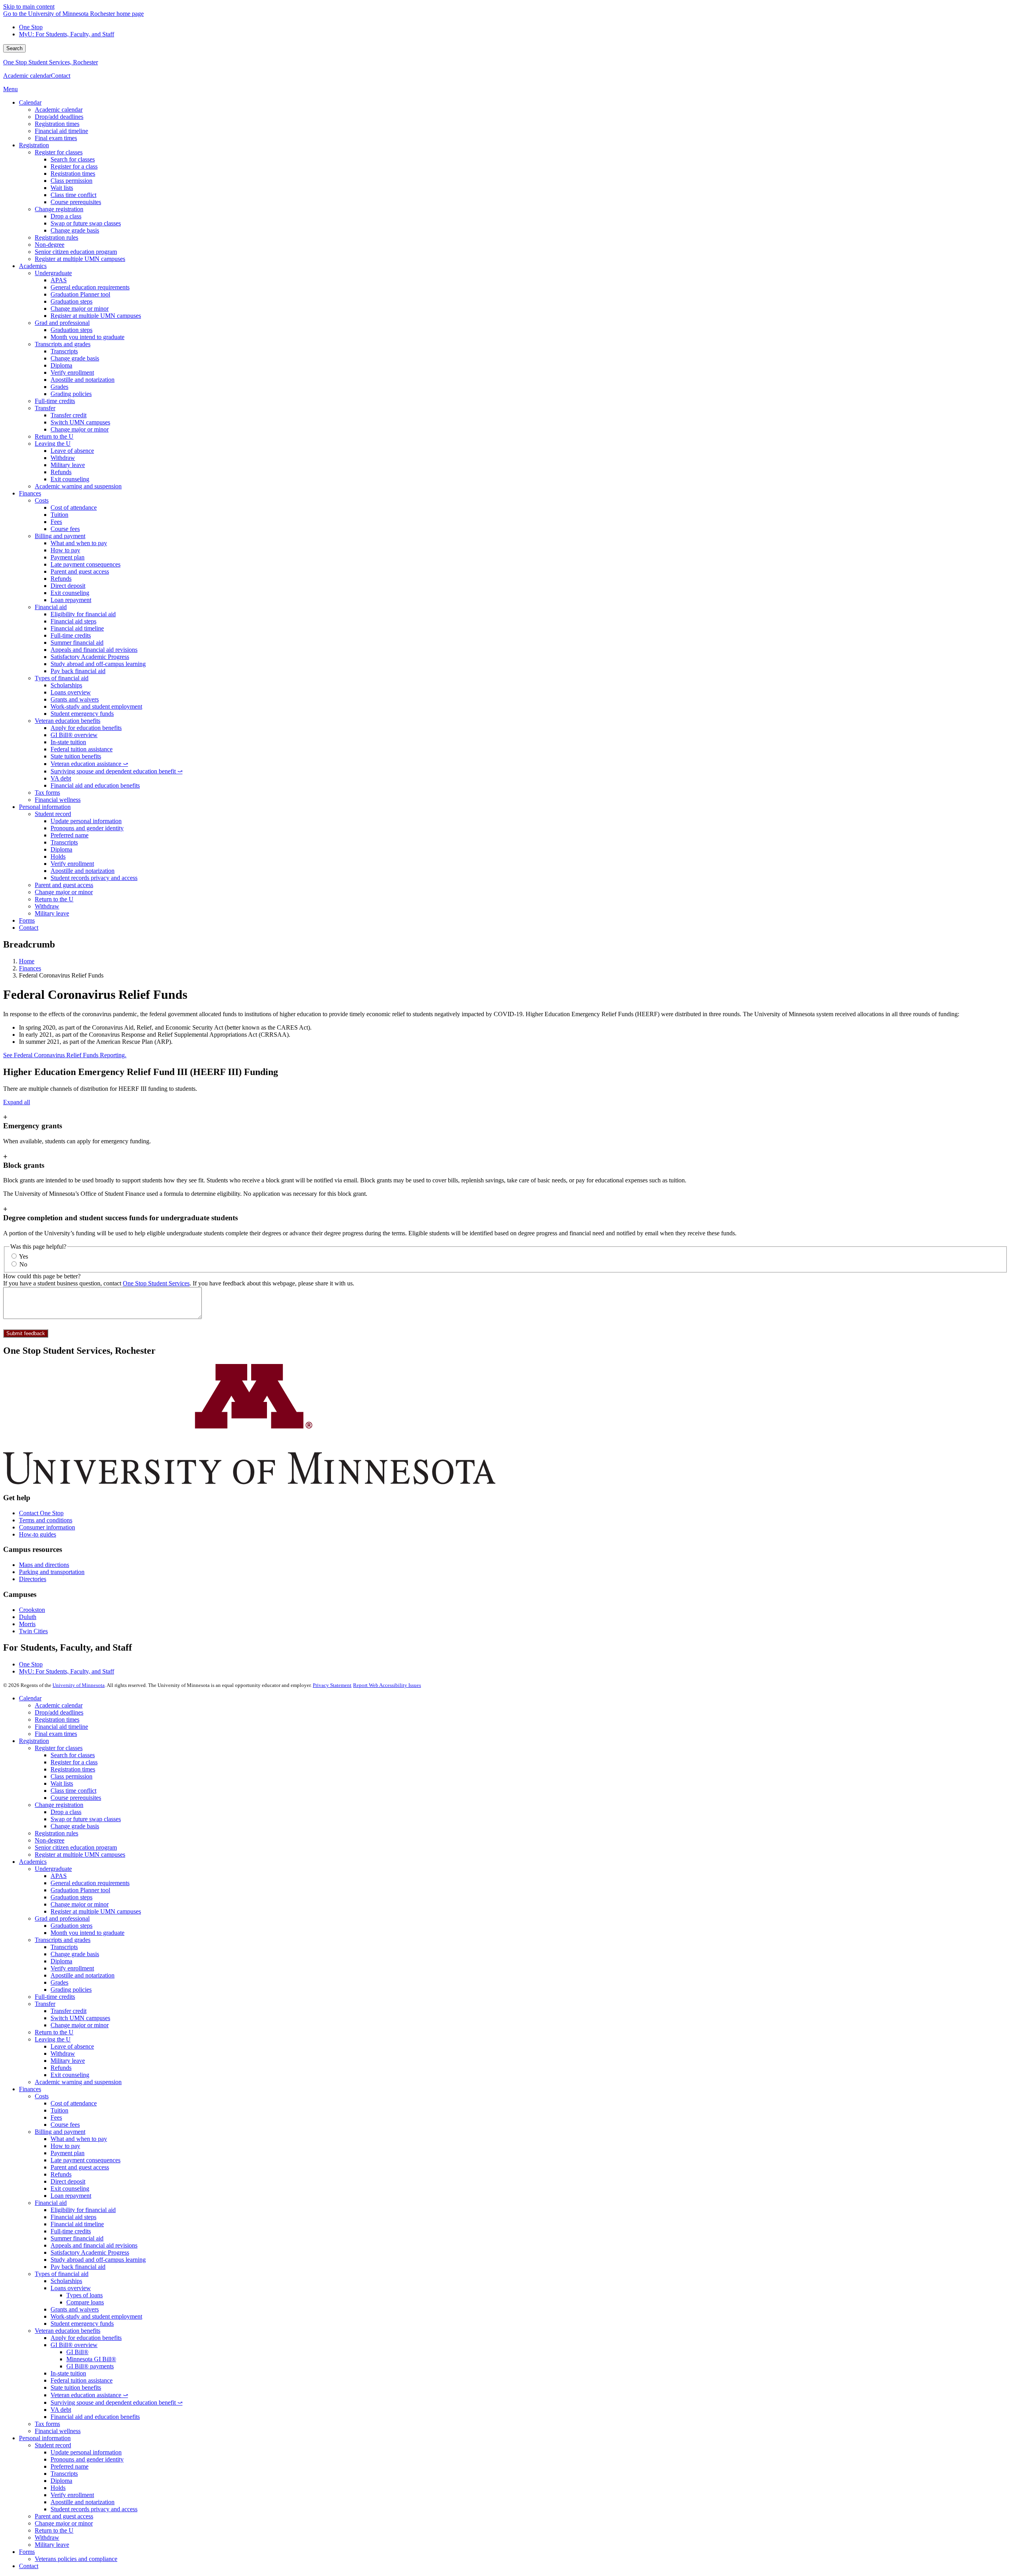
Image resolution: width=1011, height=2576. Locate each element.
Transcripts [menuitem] (64, 351)
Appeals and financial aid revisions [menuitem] (94, 650)
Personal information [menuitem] (45, 807)
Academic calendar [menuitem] (59, 110)
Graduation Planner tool (80, 1890)
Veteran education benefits (68, 2331)
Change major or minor (80, 1904)
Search (14, 48)
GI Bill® (77, 2352)
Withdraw (63, 2053)
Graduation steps (71, 1897)
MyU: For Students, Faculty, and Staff (67, 34)
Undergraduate (53, 1869)
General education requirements (90, 1883)
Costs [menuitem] (42, 500)
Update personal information (86, 2452)
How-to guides (38, 1534)
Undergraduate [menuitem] (53, 273)
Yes (23, 1256)
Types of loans (85, 2295)
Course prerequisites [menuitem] (76, 202)
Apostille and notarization (83, 1975)
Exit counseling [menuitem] (70, 479)
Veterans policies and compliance (76, 2559)
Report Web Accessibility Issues (387, 1685)
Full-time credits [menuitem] (55, 401)
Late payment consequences (86, 2160)
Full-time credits (55, 1997)
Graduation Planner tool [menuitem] (80, 294)
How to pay (65, 2146)
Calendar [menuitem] (30, 102)
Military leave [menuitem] (68, 465)
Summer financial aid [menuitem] (77, 643)
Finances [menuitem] (30, 493)
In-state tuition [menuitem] (68, 742)
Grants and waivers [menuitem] (75, 699)
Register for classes (59, 1748)
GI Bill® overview (74, 2345)
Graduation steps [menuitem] (71, 301)
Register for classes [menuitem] (59, 152)
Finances (30, 968)
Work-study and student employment (96, 2316)
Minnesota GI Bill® (91, 2359)
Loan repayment (71, 2196)
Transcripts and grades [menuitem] (63, 344)
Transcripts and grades (63, 1940)
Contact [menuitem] (29, 928)
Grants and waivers (75, 2309)
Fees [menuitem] (56, 522)
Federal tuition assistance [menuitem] (82, 749)
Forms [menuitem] (27, 920)
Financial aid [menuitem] (51, 607)
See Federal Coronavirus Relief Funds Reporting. (65, 1055)
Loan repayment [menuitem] (71, 600)
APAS (59, 1876)
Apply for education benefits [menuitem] (86, 728)
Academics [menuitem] (33, 266)
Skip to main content (29, 7)
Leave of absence (72, 2046)
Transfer (45, 2004)
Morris (27, 1624)
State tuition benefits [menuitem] (76, 756)
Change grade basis (75, 1826)
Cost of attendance (74, 2103)
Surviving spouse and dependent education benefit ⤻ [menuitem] (117, 771)
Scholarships (66, 2281)
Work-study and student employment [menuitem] (96, 706)
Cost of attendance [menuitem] (74, 508)
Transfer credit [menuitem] (69, 415)
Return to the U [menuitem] (54, 436)
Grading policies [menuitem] (71, 394)
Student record (53, 2445)
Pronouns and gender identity (87, 2459)
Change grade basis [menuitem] (75, 230)
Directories (33, 1579)
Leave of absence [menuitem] (72, 451)
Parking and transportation (52, 1572)
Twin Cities (33, 1631)
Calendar (30, 1698)
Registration (34, 1741)
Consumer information (47, 1527)
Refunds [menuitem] (61, 472)
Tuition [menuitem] (59, 515)
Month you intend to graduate (87, 1933)
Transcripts (64, 1947)
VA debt (61, 2410)
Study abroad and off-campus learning (98, 2260)
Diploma (61, 1961)
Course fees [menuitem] (65, 529)
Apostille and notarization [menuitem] (83, 380)
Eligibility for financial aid (83, 2210)
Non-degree (50, 1840)
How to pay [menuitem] (65, 550)
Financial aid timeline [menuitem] (61, 131)
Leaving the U (53, 2039)
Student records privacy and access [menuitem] (94, 878)
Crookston (32, 1610)
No (23, 1264)
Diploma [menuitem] (61, 365)
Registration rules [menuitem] (56, 237)
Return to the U (54, 2032)
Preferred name (70, 2466)
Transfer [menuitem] (45, 408)
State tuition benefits (76, 2387)
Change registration (59, 1805)
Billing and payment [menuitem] (60, 536)
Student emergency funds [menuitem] (82, 714)
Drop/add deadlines (59, 1712)
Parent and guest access (80, 2167)
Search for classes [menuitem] (73, 159)
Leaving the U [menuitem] (53, 444)
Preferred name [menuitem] (70, 835)
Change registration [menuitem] (59, 209)
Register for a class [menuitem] (74, 166)
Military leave (68, 2061)
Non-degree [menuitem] (50, 245)
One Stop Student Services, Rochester (51, 62)
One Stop (31, 27)
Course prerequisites (76, 1798)
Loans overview (71, 2288)
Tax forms (47, 2424)
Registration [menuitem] (34, 145)
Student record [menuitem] (53, 814)
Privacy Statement (332, 1685)
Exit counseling (70, 2075)
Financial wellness (58, 2431)
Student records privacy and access (94, 2509)
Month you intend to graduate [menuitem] (87, 337)
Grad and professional (62, 1918)
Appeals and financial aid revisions (94, 2245)
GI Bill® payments (90, 2366)
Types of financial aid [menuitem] (62, 678)
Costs (42, 2096)
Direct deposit (68, 2181)
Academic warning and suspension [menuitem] (78, 486)
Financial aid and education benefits (95, 2417)
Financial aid (51, 2203)
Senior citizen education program (76, 1847)
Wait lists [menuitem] (62, 188)
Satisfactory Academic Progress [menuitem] (90, 657)
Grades (59, 1982)
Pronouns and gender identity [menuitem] (87, 828)
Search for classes (73, 1755)
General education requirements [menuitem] (90, 287)
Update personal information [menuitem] (86, 821)
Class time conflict (73, 1791)
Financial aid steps (73, 2217)
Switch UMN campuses (80, 2018)
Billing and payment (60, 2132)
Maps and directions (44, 1565)
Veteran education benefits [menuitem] (68, 721)
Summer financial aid (77, 2238)
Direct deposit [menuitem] (68, 586)
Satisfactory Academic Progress (90, 2252)
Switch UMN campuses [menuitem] (80, 422)
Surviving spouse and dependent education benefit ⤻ (117, 2402)
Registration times (57, 1720)
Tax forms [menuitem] (47, 793)
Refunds (61, 2068)
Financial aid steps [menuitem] (73, 621)
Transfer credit (69, 2011)
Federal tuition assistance (82, 2380)
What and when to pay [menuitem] (79, 543)
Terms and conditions (46, 1520)
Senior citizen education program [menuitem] (76, 252)
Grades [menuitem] (59, 387)
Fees (56, 2117)
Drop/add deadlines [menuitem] (59, 117)
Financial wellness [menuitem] (58, 800)
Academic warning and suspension (78, 2082)
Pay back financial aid (78, 2267)
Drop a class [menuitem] (66, 216)
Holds (58, 2488)
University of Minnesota (79, 1685)
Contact (61, 76)
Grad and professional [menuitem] (62, 323)
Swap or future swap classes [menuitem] (86, 223)
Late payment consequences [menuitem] (86, 564)
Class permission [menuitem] (71, 181)
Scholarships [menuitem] (66, 685)
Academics (33, 1862)
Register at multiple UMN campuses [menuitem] (80, 259)
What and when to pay (79, 2139)
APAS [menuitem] (59, 280)
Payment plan (68, 2153)
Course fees (65, 2125)
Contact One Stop (41, 1513)
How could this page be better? (42, 1276)
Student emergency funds (82, 2324)
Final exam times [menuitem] (56, 138)
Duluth (28, 1617)
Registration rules (56, 1833)
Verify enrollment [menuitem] (72, 372)
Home (27, 961)
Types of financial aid (62, 2274)
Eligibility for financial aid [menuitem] (83, 614)
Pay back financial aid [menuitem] (78, 671)
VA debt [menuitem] (61, 778)
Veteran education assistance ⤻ (89, 2395)
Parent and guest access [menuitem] (80, 571)
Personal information (45, 2438)
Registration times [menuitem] (57, 124)
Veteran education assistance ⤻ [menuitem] (89, 764)
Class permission (71, 1776)
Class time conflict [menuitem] (73, 195)
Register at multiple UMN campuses (80, 1855)
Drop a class (66, 1812)
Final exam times (56, 1734)
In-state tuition (68, 2373)
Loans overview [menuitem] (71, 692)
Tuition (59, 2110)
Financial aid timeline (61, 1727)
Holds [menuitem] (58, 856)
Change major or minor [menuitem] (80, 309)
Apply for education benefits (86, 2338)
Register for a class (74, 1762)
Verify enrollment (72, 1968)
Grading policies (71, 1990)
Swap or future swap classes (86, 1819)
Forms (27, 2552)
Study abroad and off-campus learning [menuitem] (98, 664)
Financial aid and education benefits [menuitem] (95, 785)
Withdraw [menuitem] (63, 458)
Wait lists (62, 1783)
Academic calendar (27, 76)
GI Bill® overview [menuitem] (74, 735)
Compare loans (85, 2302)
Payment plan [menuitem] (68, 557)
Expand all (17, 1102)
